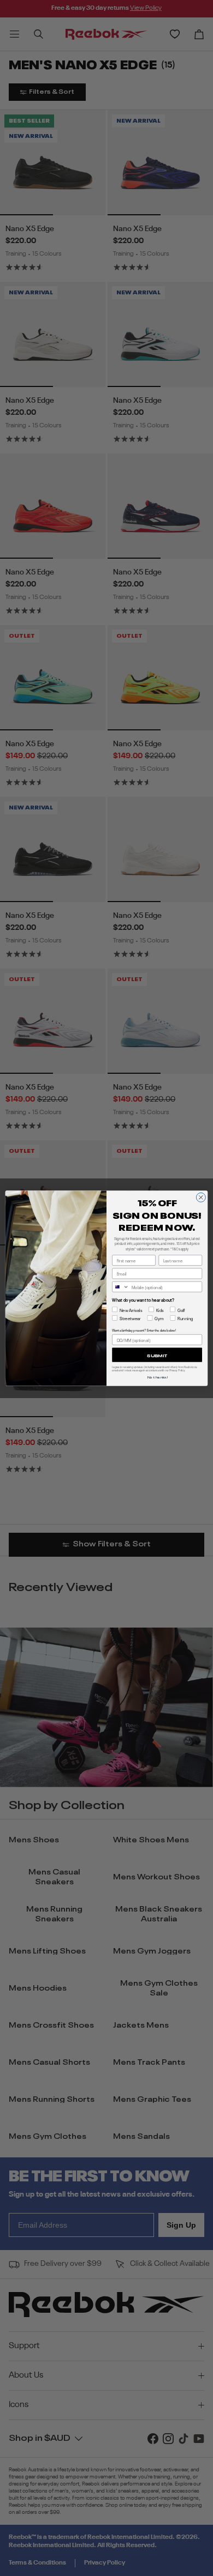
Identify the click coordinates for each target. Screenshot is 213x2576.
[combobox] (121, 1287)
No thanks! (157, 1377)
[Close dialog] (201, 1197)
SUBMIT (157, 1354)
